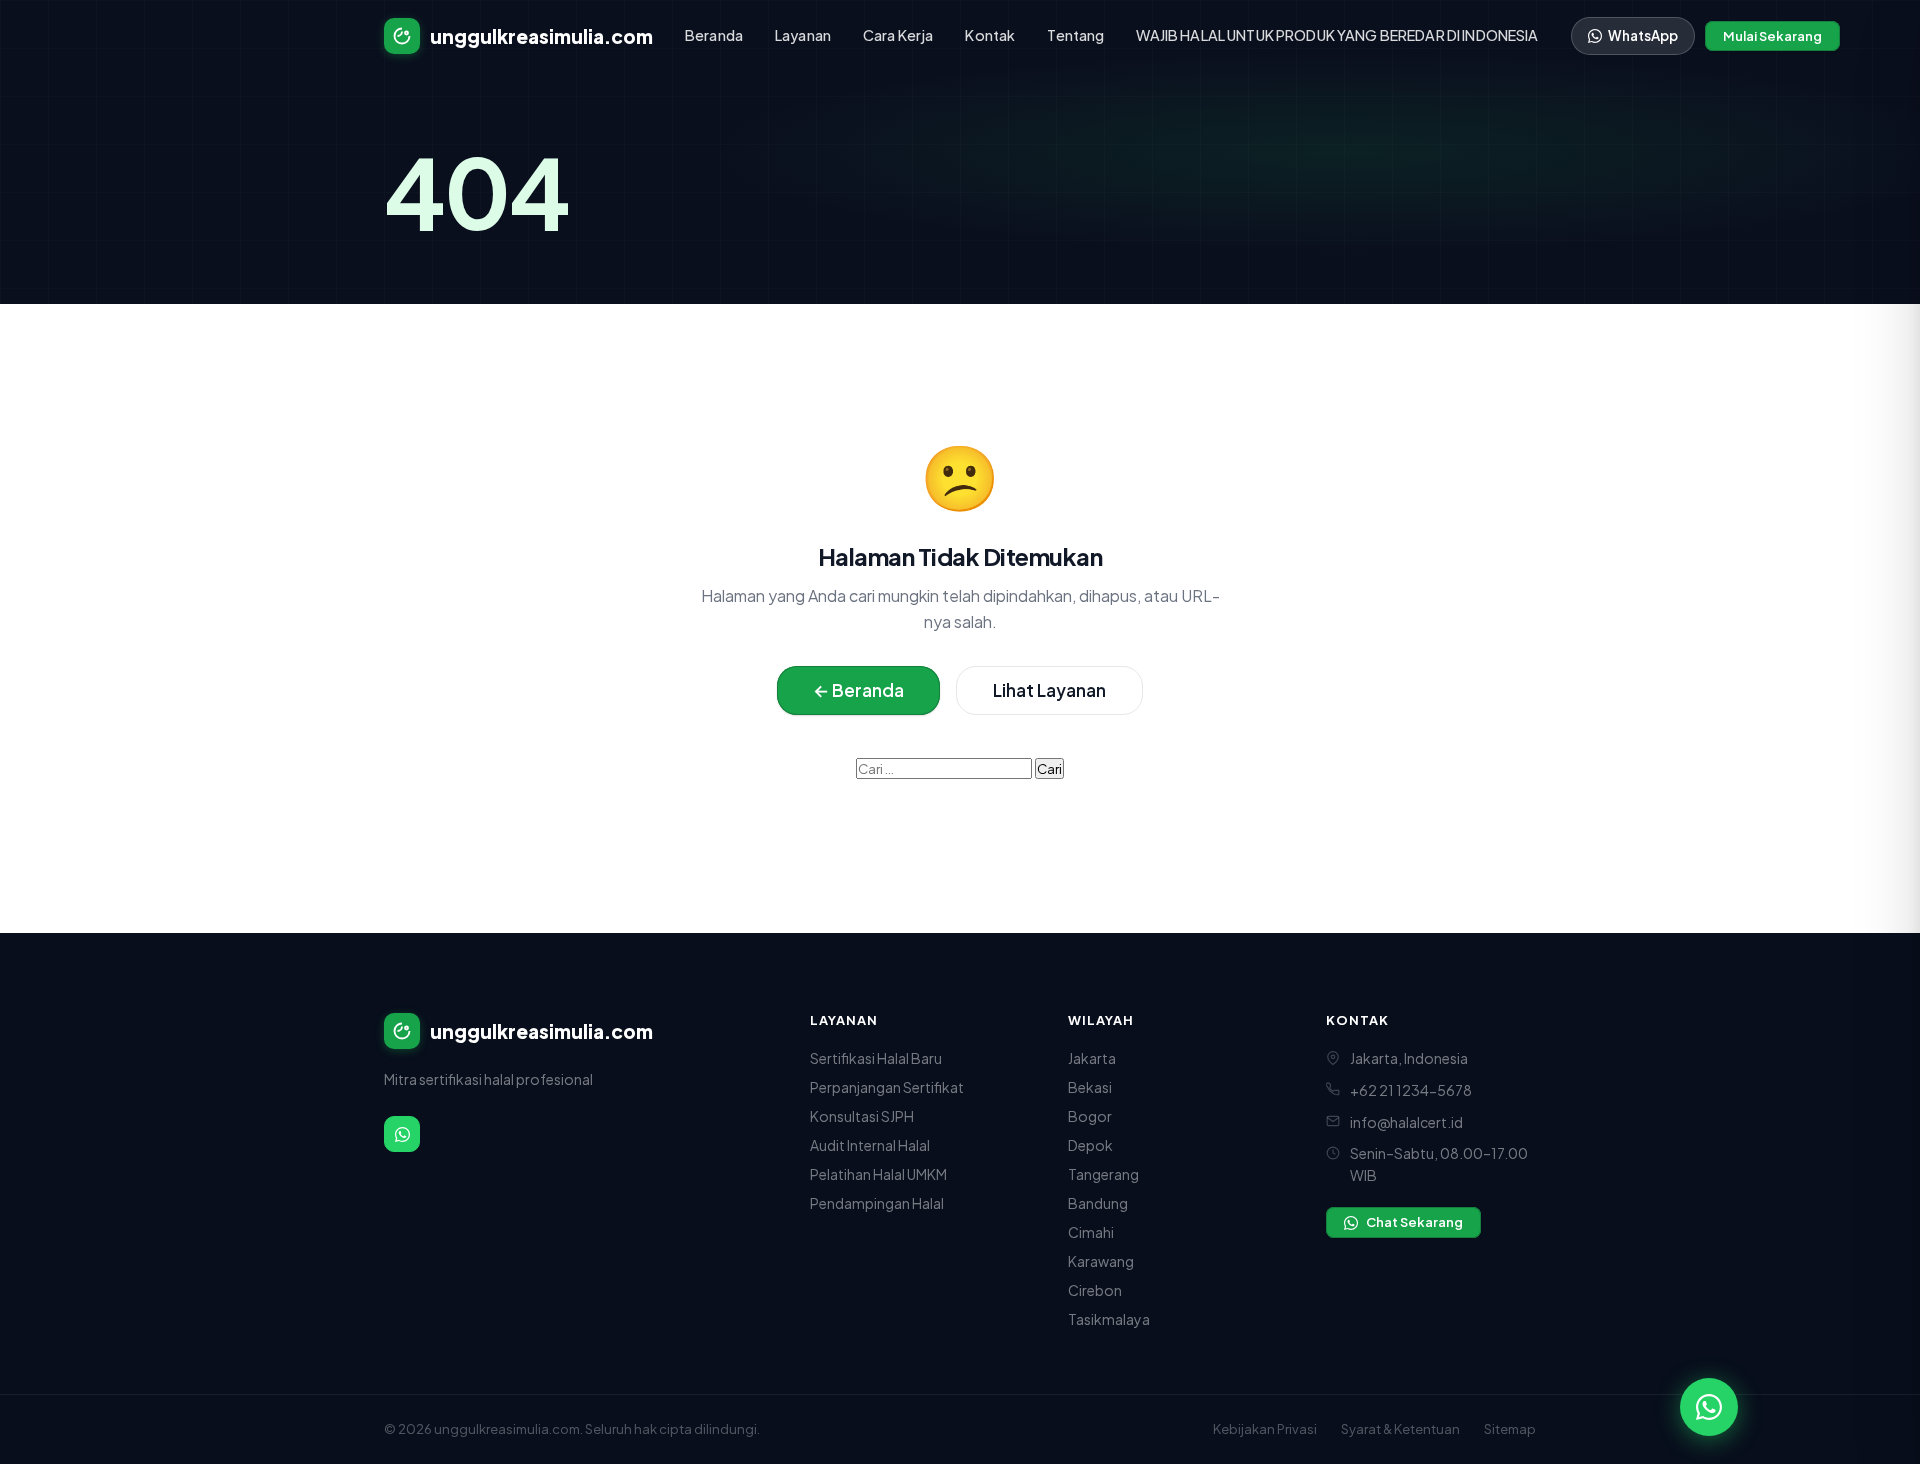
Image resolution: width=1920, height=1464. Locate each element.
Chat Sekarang (1414, 1222)
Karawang (1101, 1261)
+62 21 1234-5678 (1411, 1090)
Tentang (1075, 35)
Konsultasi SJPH (862, 1116)
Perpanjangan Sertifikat (887, 1087)
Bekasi (1090, 1087)
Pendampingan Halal (877, 1203)
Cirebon (1095, 1290)
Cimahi (1091, 1232)
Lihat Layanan (1049, 690)
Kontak (990, 35)
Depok (1090, 1145)
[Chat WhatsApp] (1709, 1407)
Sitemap (1510, 1429)
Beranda (714, 35)
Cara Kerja (898, 35)
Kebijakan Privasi (1265, 1429)
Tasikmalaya (1109, 1319)
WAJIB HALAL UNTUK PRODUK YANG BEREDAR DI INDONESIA (1337, 35)
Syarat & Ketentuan (1400, 1429)
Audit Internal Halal (870, 1145)
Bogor (1090, 1116)
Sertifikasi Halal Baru (876, 1058)
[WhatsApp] (402, 1134)
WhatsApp (1643, 35)
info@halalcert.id (1406, 1122)
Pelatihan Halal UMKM (878, 1174)
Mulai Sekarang (1772, 36)
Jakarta (1092, 1058)
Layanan (803, 35)
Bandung (1098, 1203)
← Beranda (858, 690)
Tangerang (1103, 1174)
